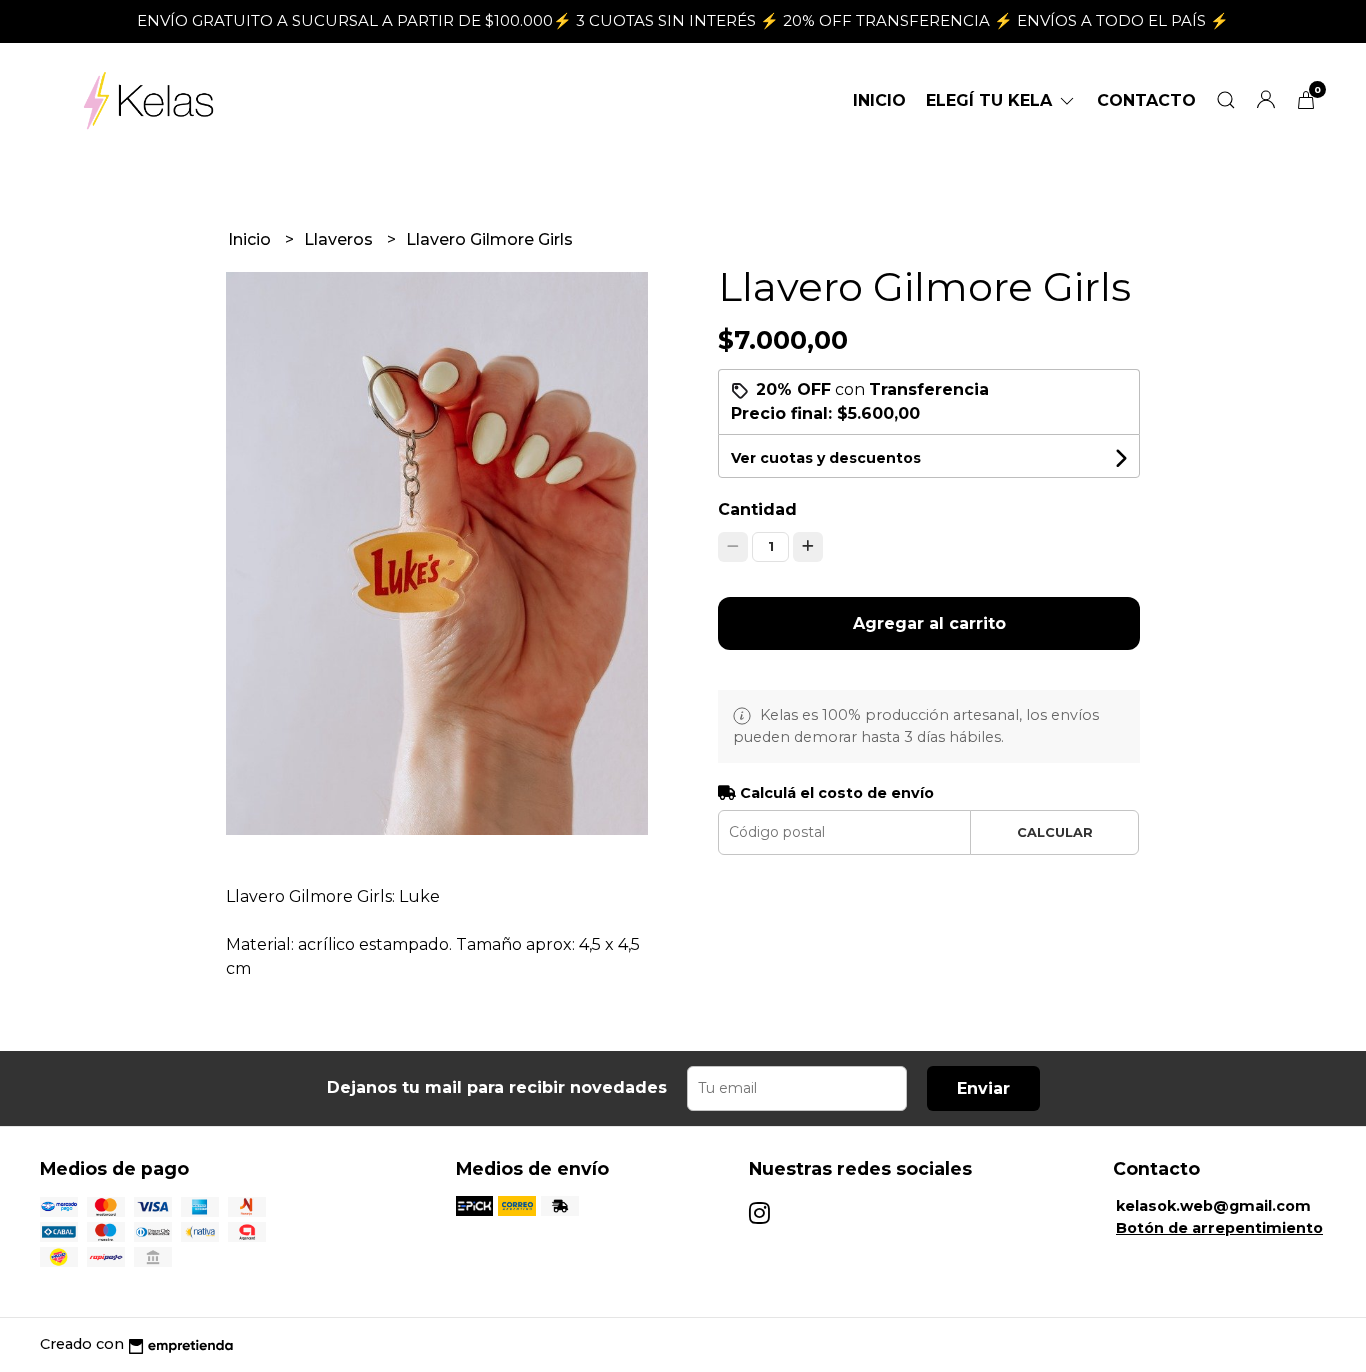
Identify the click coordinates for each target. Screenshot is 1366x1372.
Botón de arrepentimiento (1219, 1228)
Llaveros (340, 239)
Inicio (879, 100)
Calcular (1055, 832)
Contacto (1146, 100)
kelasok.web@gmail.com (1213, 1206)
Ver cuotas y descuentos (826, 458)
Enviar (983, 1088)
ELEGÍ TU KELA (991, 100)
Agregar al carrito (929, 623)
